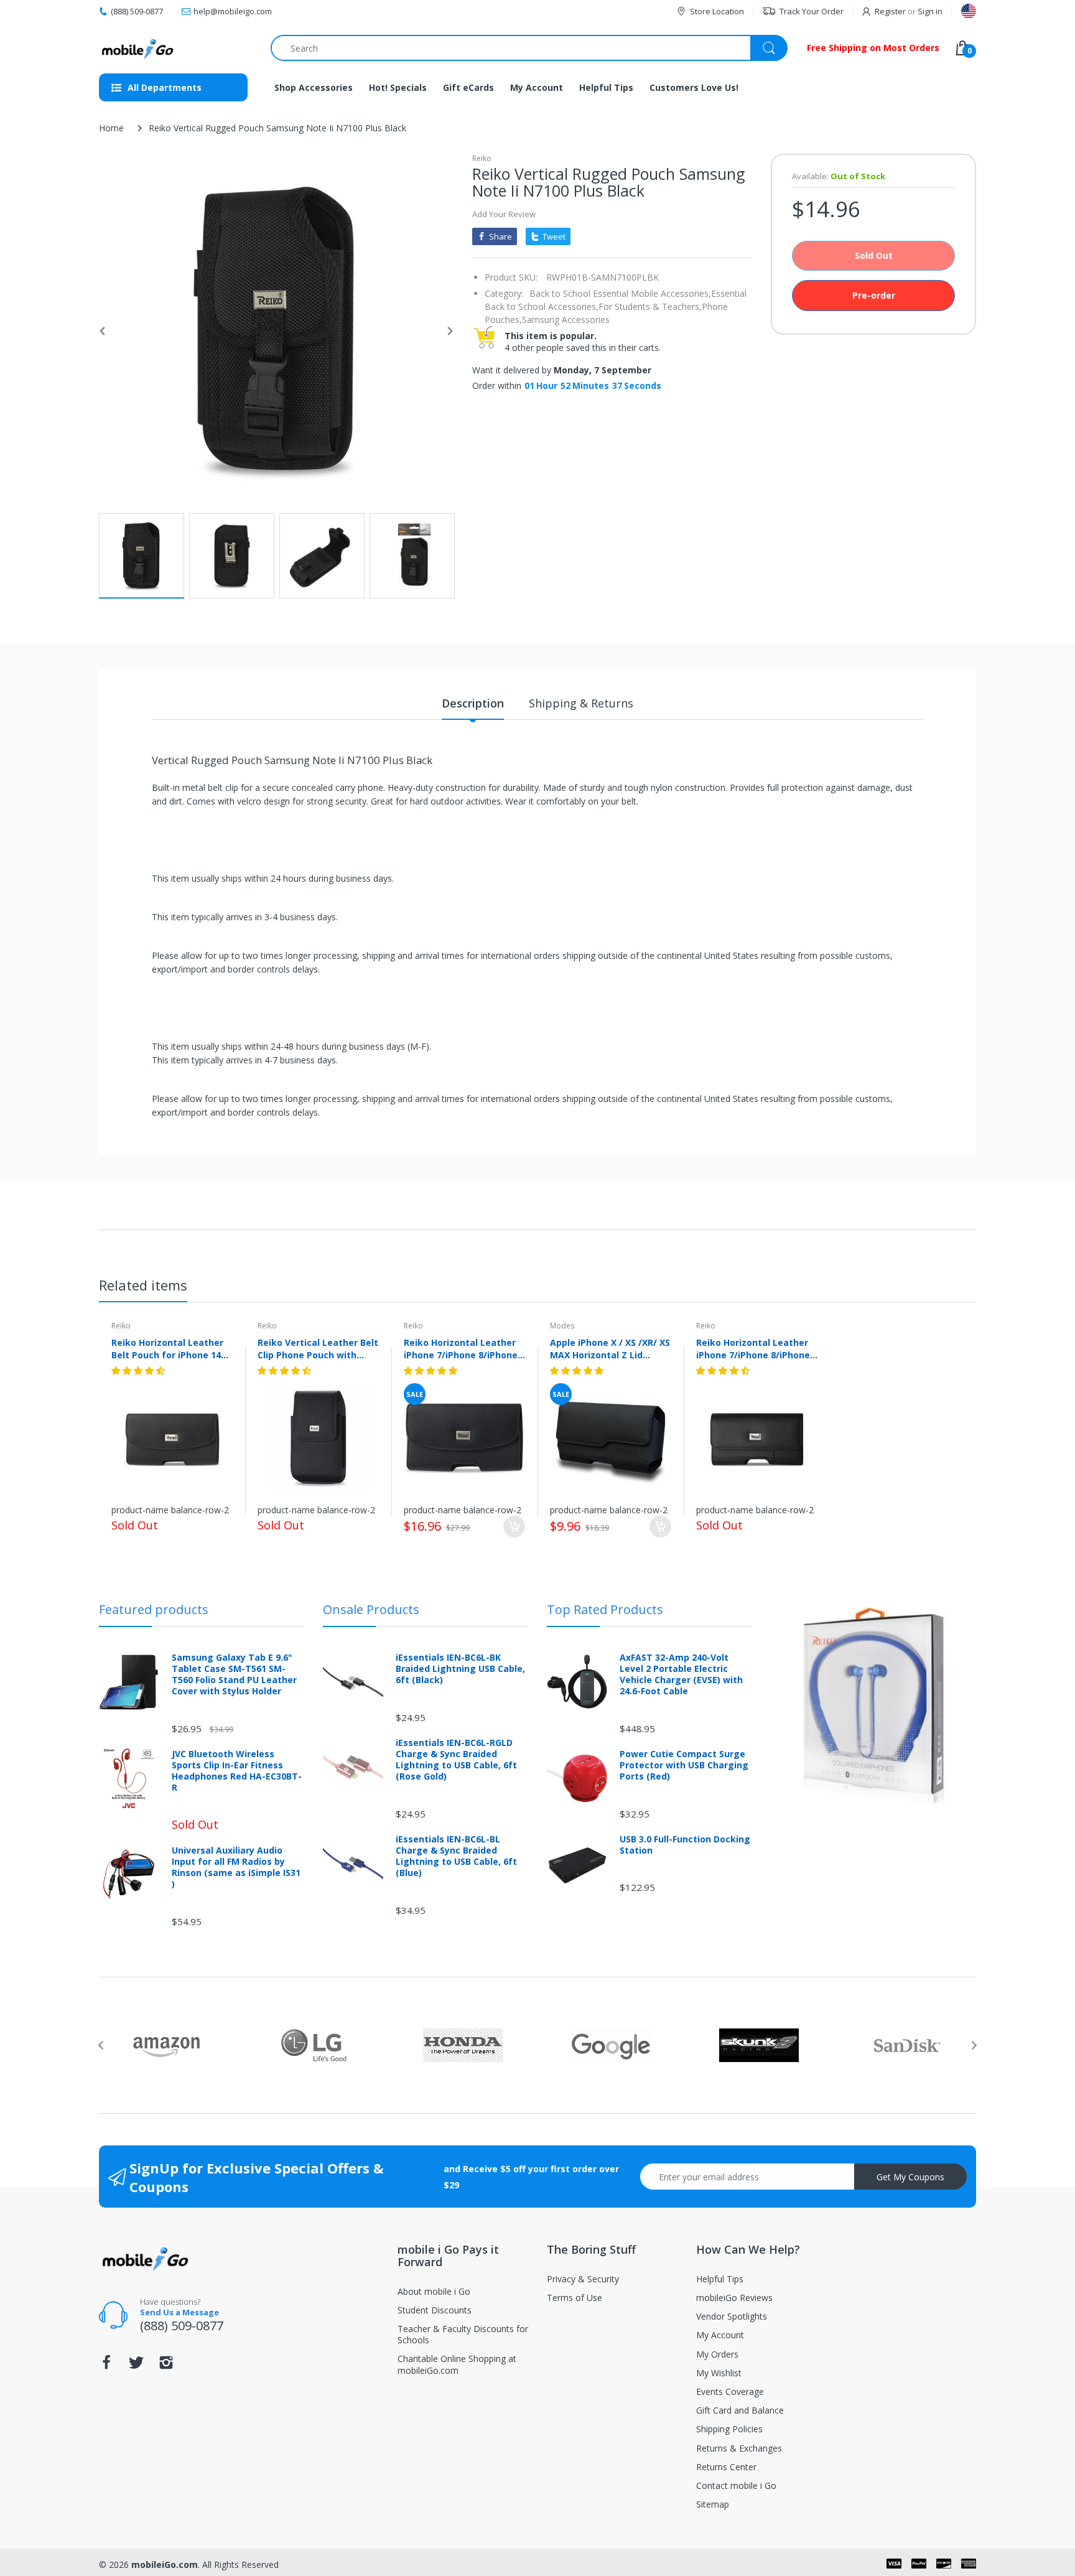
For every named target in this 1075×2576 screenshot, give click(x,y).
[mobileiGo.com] (138, 48)
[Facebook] (106, 2366)
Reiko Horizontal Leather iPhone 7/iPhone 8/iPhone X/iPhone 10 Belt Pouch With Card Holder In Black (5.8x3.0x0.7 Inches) (753, 1348)
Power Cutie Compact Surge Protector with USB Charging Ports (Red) (684, 1765)
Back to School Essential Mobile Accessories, (620, 293)
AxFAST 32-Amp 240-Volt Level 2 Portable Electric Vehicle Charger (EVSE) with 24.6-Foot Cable (681, 1675)
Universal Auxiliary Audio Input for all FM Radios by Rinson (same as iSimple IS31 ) (236, 1868)
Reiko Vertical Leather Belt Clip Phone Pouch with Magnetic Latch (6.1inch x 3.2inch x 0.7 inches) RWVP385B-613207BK (318, 1348)
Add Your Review (504, 214)
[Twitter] (136, 2366)
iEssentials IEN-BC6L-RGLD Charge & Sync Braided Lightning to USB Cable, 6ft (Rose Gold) (456, 1760)
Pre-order (874, 295)
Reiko (482, 158)
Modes (562, 1326)
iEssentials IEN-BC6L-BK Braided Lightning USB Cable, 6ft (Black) (460, 1669)
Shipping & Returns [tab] (581, 703)
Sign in (930, 11)
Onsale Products (371, 1609)
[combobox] (529, 48)
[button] (139, 1370)
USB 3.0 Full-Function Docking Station (685, 1845)
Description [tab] (473, 703)
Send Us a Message (179, 2312)
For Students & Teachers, (650, 306)
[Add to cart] (514, 1527)
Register (890, 11)
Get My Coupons (910, 2177)
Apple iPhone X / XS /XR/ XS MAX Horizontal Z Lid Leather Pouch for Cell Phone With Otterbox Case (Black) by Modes (610, 1348)
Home (111, 128)
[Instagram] (166, 2366)
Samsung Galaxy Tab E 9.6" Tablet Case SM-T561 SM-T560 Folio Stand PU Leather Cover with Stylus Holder (234, 1675)
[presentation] (101, 2045)
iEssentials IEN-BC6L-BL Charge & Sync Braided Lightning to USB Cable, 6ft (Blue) (456, 1856)
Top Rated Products (605, 1609)
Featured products (154, 1609)
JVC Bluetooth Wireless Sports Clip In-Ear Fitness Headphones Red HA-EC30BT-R (237, 1771)
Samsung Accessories (566, 320)
